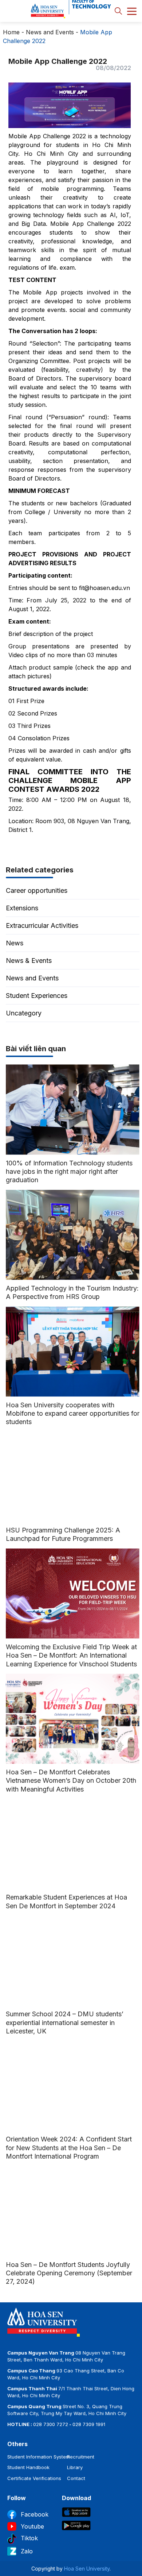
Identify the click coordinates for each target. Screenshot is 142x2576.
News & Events (29, 961)
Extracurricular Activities (42, 925)
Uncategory (24, 1013)
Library (75, 2467)
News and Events (50, 32)
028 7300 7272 (51, 2424)
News (15, 943)
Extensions (22, 908)
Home (11, 32)
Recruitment (81, 2457)
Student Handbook (28, 2467)
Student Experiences (37, 996)
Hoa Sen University (87, 2569)
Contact (76, 2478)
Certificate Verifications (34, 2478)
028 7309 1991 (89, 2424)
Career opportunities (37, 890)
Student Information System (39, 2457)
